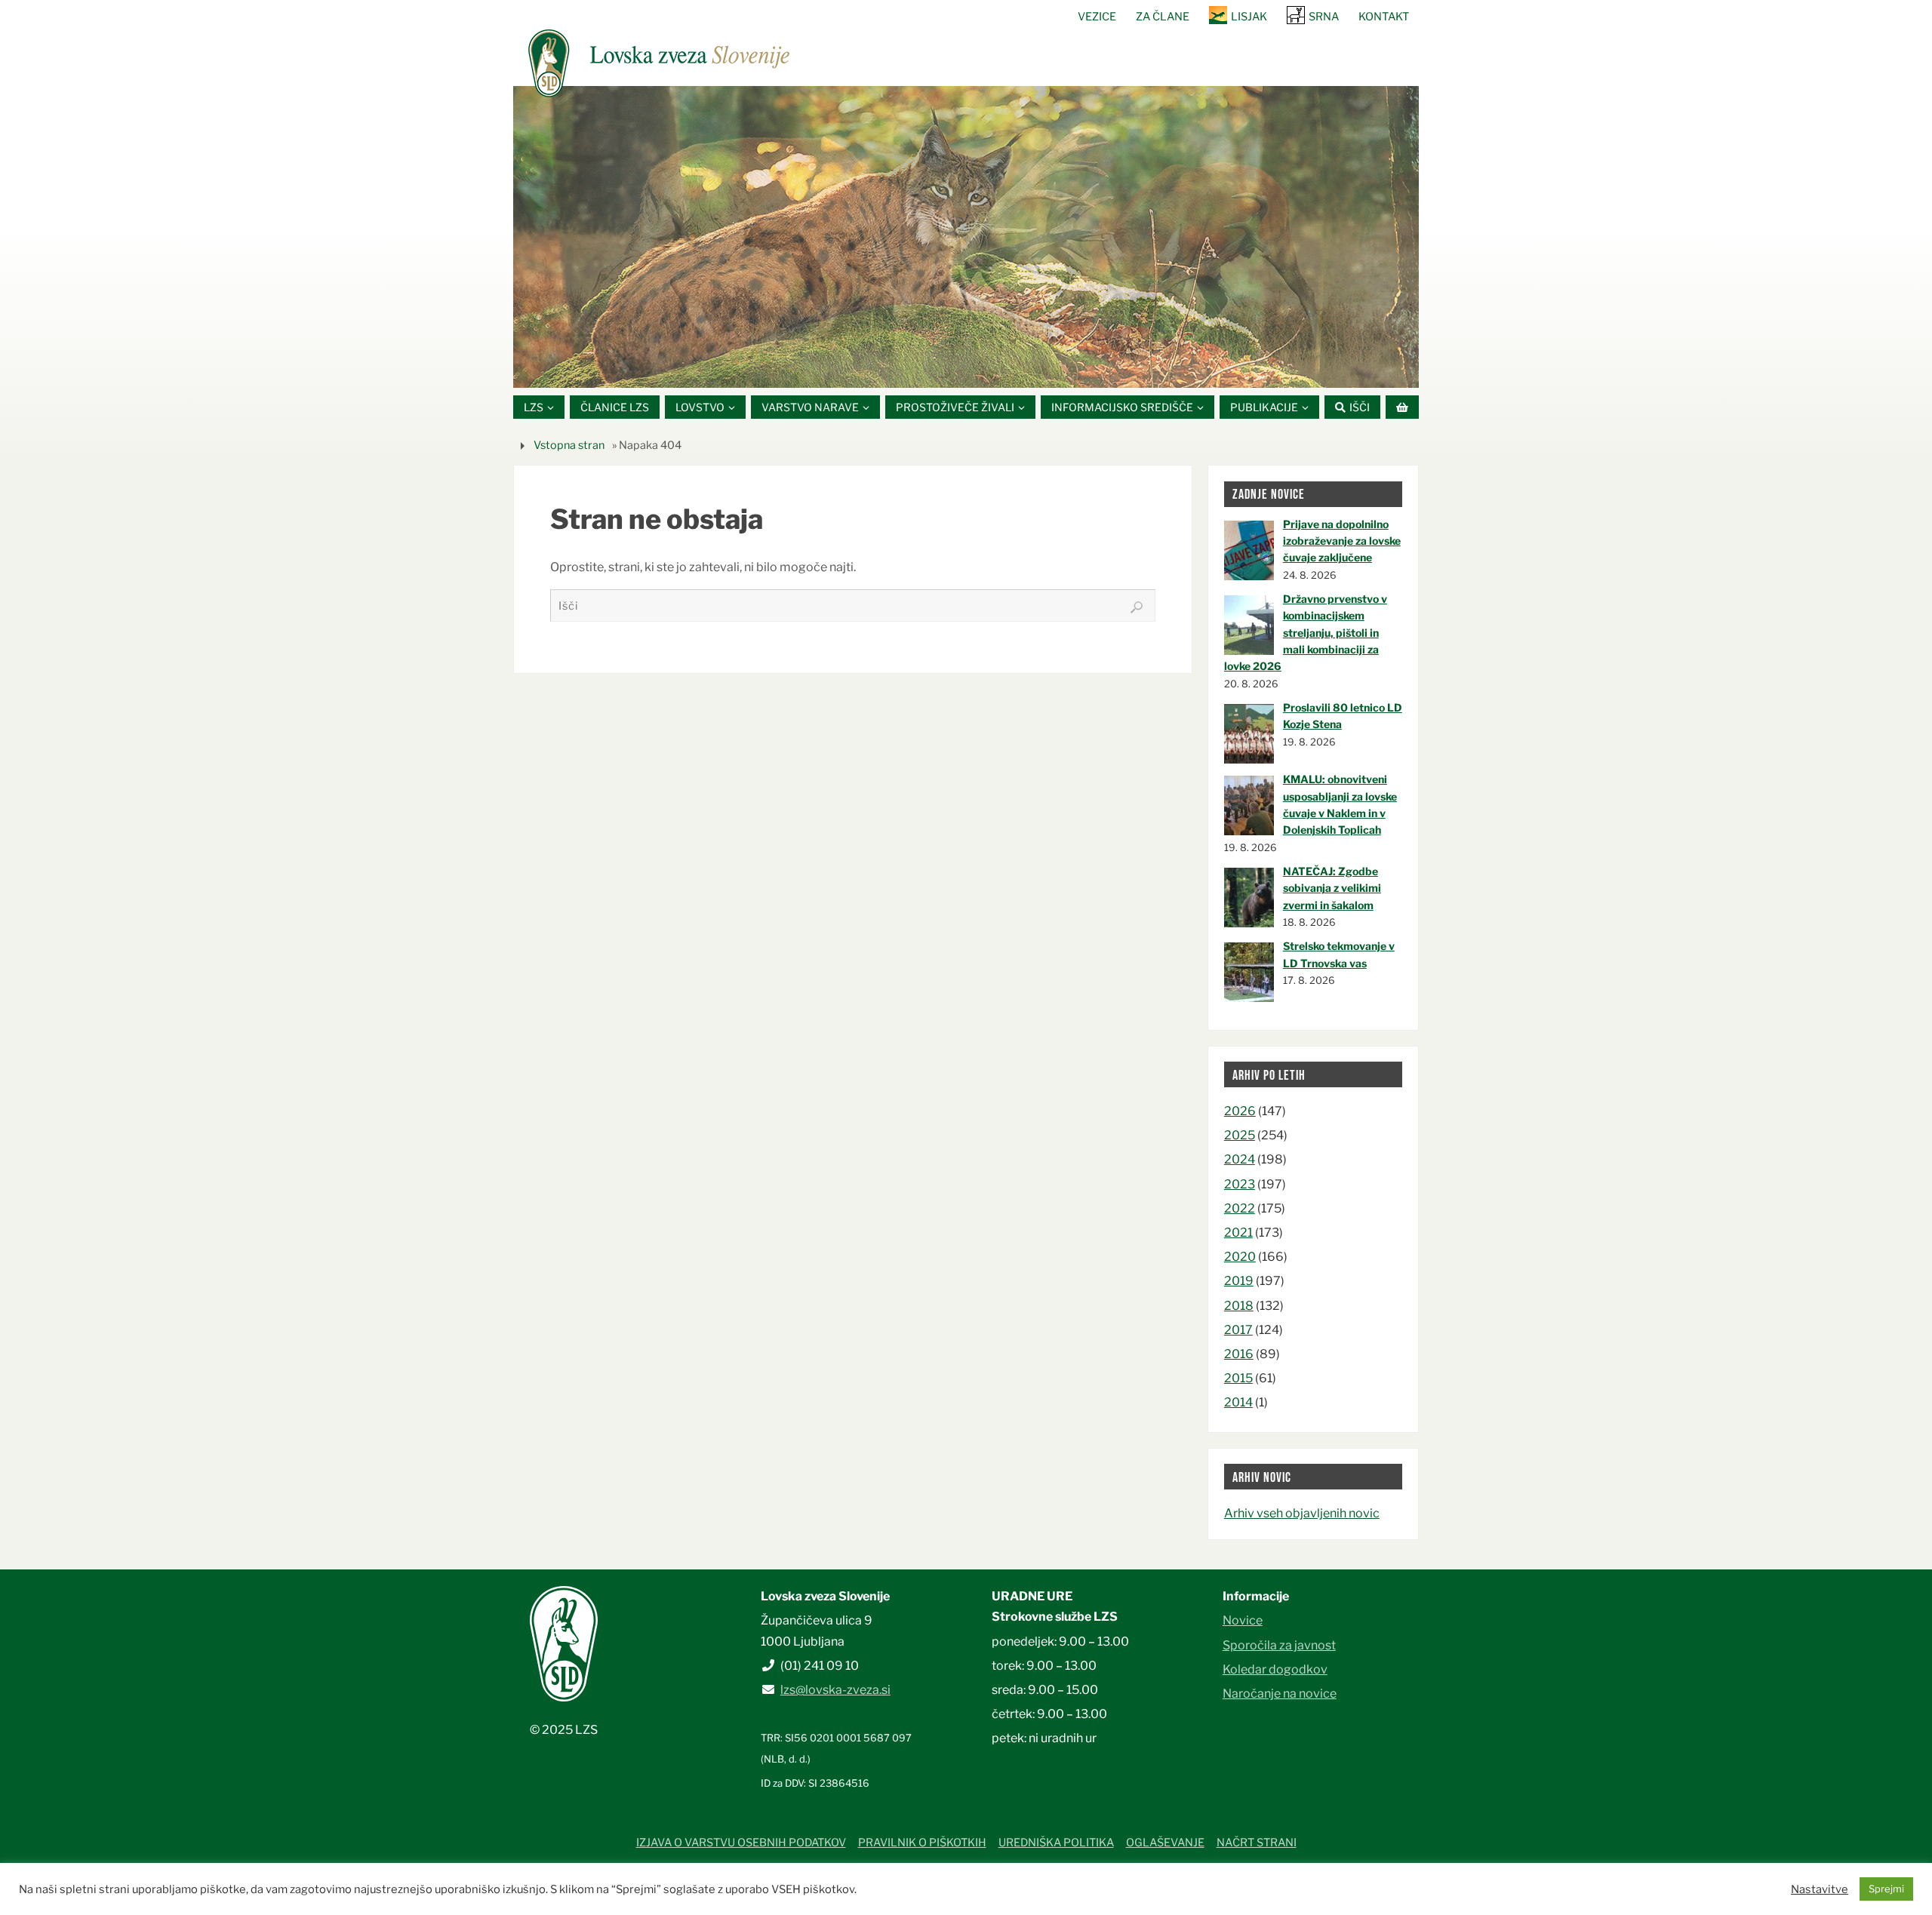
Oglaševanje (1165, 1843)
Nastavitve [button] (1820, 1889)
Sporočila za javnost (1279, 1645)
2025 (1240, 1135)
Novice (1243, 1620)
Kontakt (1384, 17)
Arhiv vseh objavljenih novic (1302, 1513)
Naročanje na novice (1280, 1694)
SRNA (1324, 17)
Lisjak (1249, 17)
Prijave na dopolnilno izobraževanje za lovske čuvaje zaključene (1342, 541)
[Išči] (1137, 607)
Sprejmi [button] (1886, 1889)
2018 (1239, 1306)
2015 (1238, 1378)
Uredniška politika (1056, 1843)
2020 (1240, 1257)
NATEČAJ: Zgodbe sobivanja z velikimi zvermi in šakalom (1332, 888)
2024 (1240, 1159)
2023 (1240, 1184)
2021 (1238, 1233)
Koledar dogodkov (1275, 1669)
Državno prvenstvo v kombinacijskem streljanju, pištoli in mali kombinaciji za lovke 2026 (1306, 633)
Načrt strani (1257, 1843)
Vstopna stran (569, 445)
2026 (1240, 1111)
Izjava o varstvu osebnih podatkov (741, 1843)
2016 (1239, 1354)
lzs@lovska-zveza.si (835, 1690)
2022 (1240, 1208)
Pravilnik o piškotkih (922, 1843)
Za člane (1163, 17)
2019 (1239, 1281)
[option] (966, 237)
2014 (1238, 1402)
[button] (921, 369)
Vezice (1097, 17)
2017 (1238, 1330)
